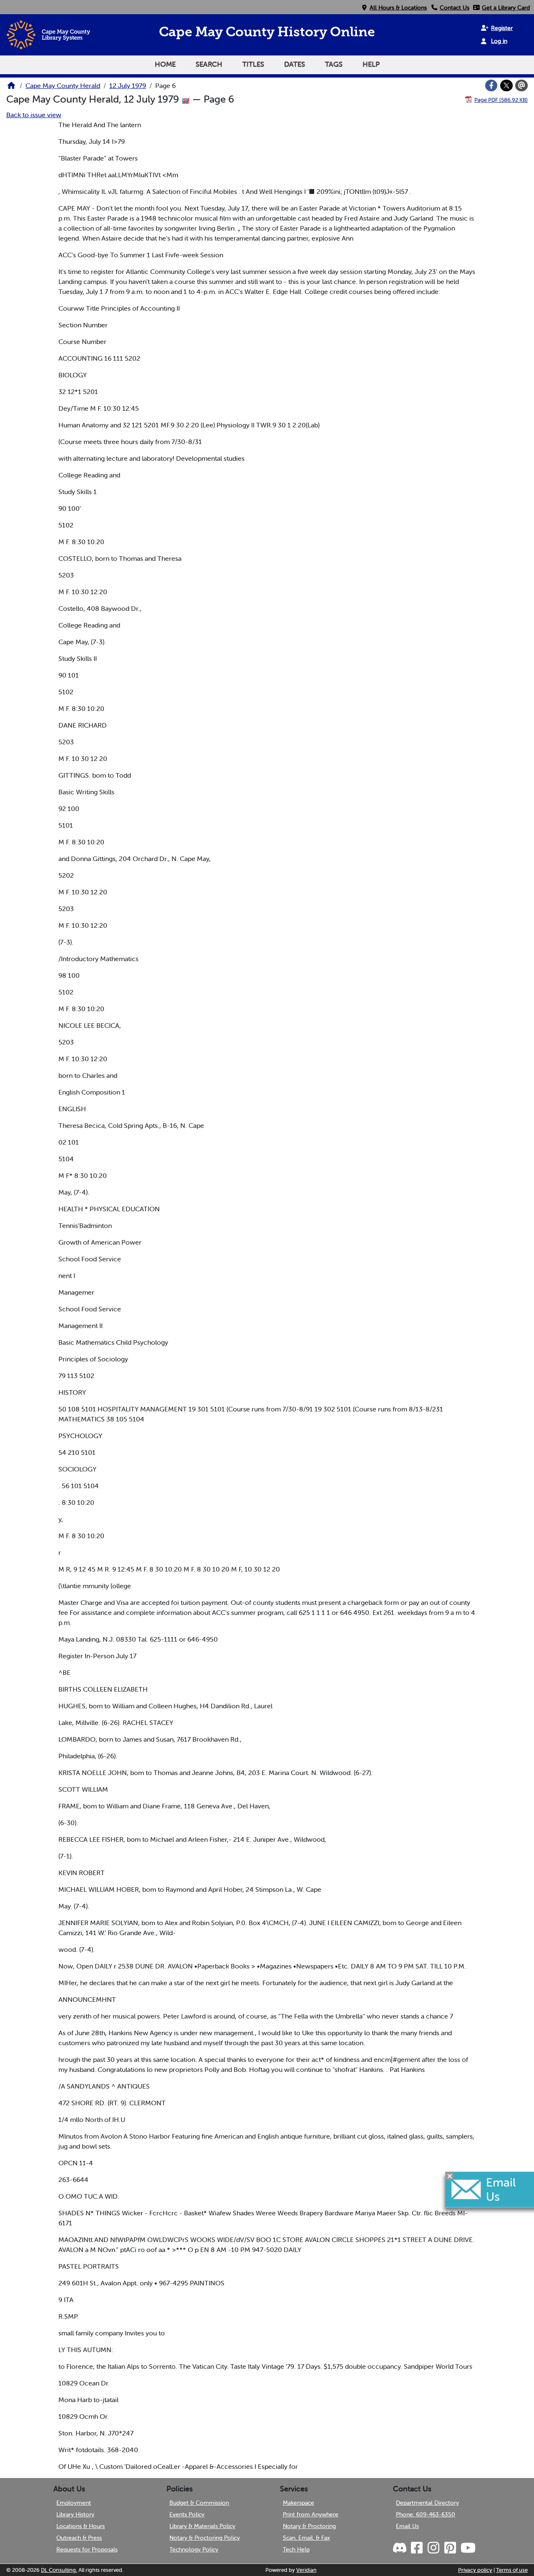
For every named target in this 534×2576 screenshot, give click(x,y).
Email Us (407, 2526)
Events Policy (187, 2514)
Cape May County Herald (63, 85)
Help (371, 64)
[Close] (450, 2176)
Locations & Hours (81, 2526)
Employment (74, 2503)
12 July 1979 (128, 85)
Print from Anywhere (311, 2514)
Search (209, 64)
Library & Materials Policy (202, 2526)
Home (165, 64)
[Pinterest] (450, 2548)
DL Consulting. (59, 2570)
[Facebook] (491, 85)
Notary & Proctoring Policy (205, 2538)
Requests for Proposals (87, 2549)
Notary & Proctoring (309, 2526)
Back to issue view (34, 115)
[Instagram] (433, 2548)
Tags (334, 64)
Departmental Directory (427, 2503)
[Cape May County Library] (11, 88)
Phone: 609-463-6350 (426, 2514)
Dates (295, 64)
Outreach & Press (79, 2538)
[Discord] (400, 2548)
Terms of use (512, 2570)
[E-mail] (521, 85)
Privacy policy (475, 2570)
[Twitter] (506, 85)
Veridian (306, 2570)
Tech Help (296, 2549)
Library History (75, 2514)
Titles (253, 64)
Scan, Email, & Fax (306, 2538)
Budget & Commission (199, 2503)
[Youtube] (468, 2548)
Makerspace (298, 2503)
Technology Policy (194, 2549)
